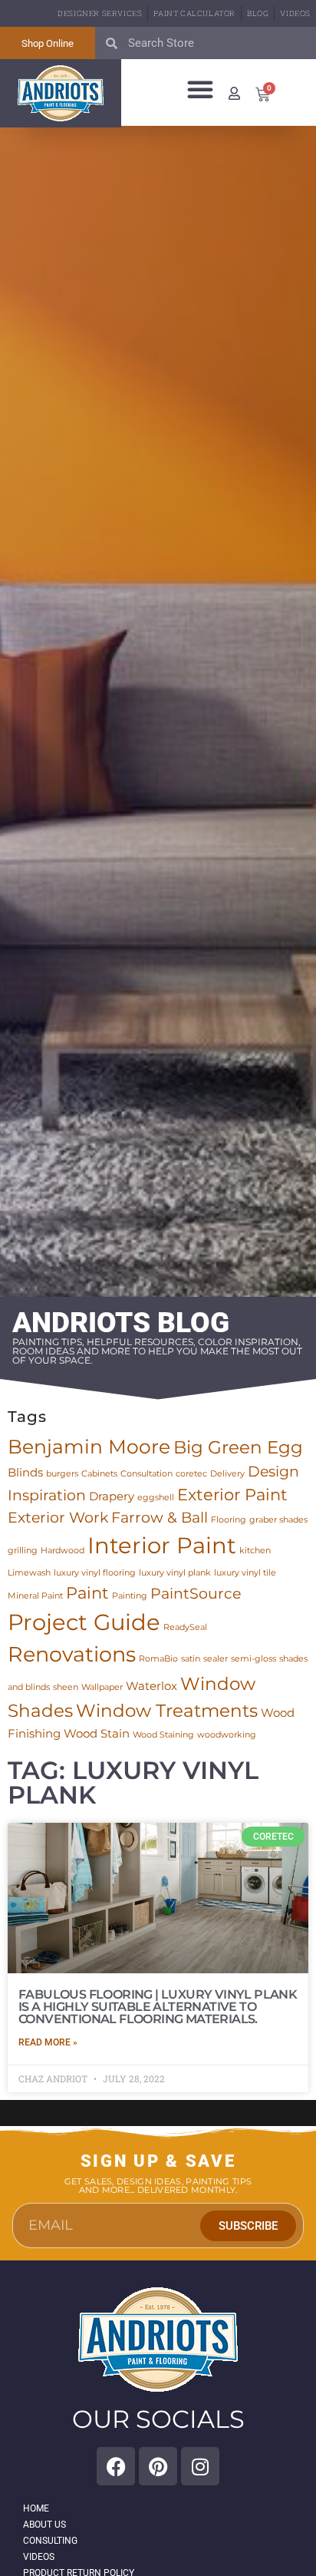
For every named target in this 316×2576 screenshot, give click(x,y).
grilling (23, 1551)
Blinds (25, 1472)
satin (191, 1659)
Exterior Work (58, 1518)
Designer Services (100, 13)
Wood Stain (97, 1733)
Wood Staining (163, 1735)
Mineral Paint (35, 1596)
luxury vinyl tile (245, 1573)
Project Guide (84, 1622)
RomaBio (158, 1659)
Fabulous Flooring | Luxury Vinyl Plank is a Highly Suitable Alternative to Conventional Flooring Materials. (158, 2007)
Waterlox (151, 1686)
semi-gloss (253, 1659)
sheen (66, 1687)
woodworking (227, 1735)
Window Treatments (167, 1710)
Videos (295, 13)
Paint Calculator (194, 13)
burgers (62, 1474)
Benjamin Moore (89, 1446)
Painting (130, 1596)
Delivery (227, 1474)
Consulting (50, 2541)
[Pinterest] (158, 2466)
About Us (44, 2525)
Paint (87, 1592)
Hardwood (63, 1551)
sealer (216, 1659)
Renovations (72, 1654)
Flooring (229, 1520)
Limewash (29, 1573)
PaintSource (196, 1594)
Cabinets (99, 1474)
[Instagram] (200, 2466)
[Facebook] (116, 2466)
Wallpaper (102, 1687)
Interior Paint (162, 1545)
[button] (200, 89)
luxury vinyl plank (175, 1573)
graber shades (278, 1520)
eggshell (156, 1498)
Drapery (112, 1496)
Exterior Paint (232, 1494)
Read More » (48, 2042)
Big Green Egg (238, 1447)
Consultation (146, 1474)
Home (36, 2508)
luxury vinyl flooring (95, 1573)
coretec (191, 1474)
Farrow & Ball (160, 1518)
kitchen (255, 1551)
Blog (258, 13)
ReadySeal (185, 1627)
